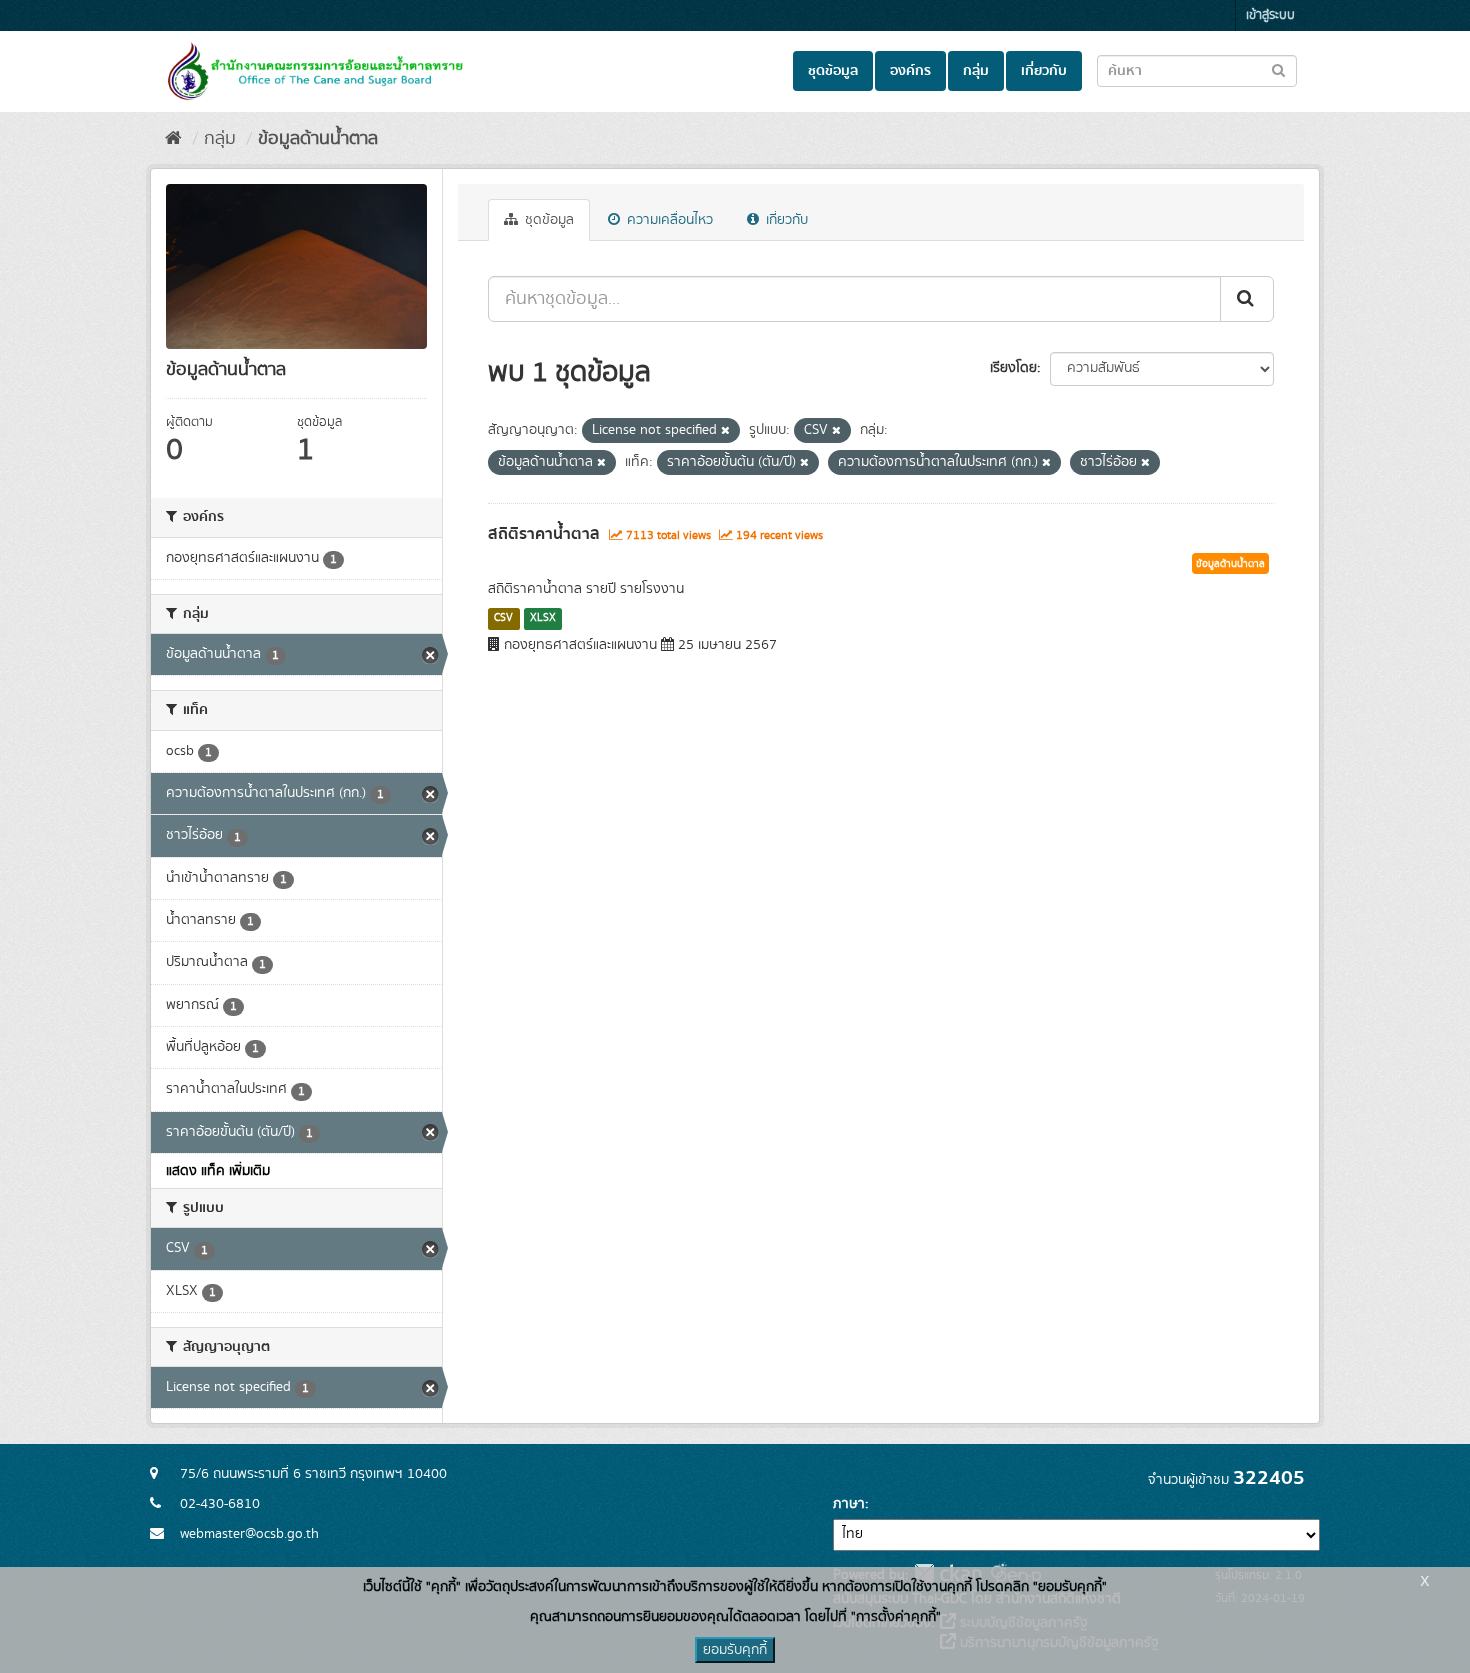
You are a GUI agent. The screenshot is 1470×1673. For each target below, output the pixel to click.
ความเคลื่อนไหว (668, 220)
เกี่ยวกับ (1044, 71)
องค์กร (910, 71)
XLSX (543, 618)
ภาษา (849, 1504)
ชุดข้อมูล (833, 71)
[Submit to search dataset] (1278, 69)
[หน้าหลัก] (173, 139)
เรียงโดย (1013, 368)
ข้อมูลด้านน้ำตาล (318, 139)
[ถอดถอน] (725, 431)
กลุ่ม (976, 71)
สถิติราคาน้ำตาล (544, 534)
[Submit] (1247, 299)
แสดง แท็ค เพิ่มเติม (218, 1171)
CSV (503, 618)
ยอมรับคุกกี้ (735, 1650)
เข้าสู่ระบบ (1270, 15)
